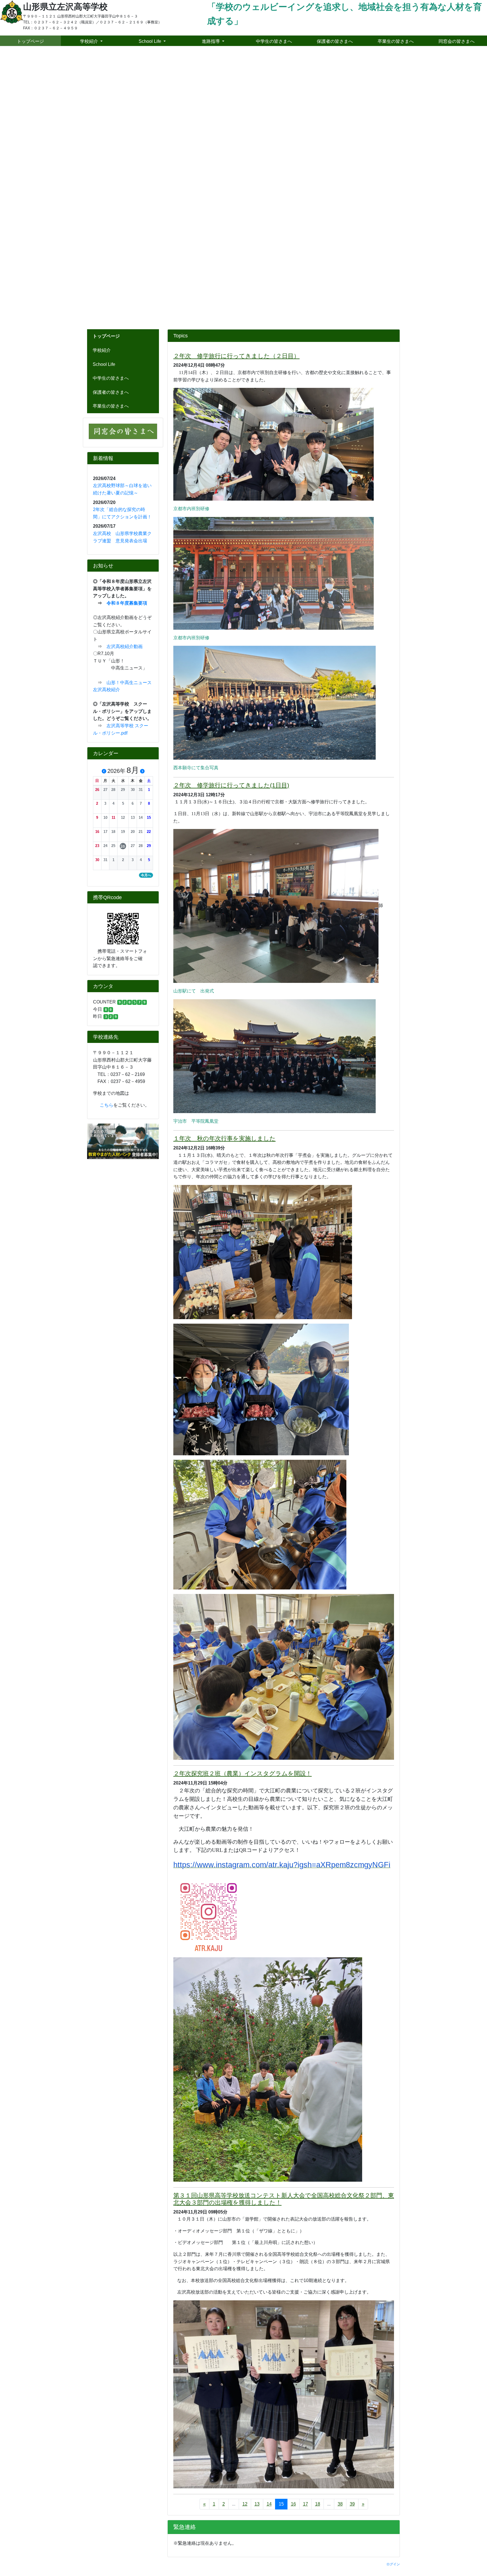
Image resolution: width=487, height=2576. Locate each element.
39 (352, 2230)
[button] (97, 516)
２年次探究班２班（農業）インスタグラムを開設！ (243, 1500)
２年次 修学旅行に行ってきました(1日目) (231, 511)
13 (257, 2230)
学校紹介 (102, 77)
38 (340, 2230)
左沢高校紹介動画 (125, 373)
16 (293, 2230)
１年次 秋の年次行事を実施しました (224, 865)
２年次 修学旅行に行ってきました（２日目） (236, 82)
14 (269, 2230)
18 (318, 2230)
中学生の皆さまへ (111, 104)
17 (306, 2230)
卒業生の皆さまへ (111, 132)
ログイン (393, 2290)
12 (245, 2230)
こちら (103, 831)
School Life (104, 91)
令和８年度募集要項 (127, 329)
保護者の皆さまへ (111, 119)
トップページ (30, 41)
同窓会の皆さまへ (457, 41)
